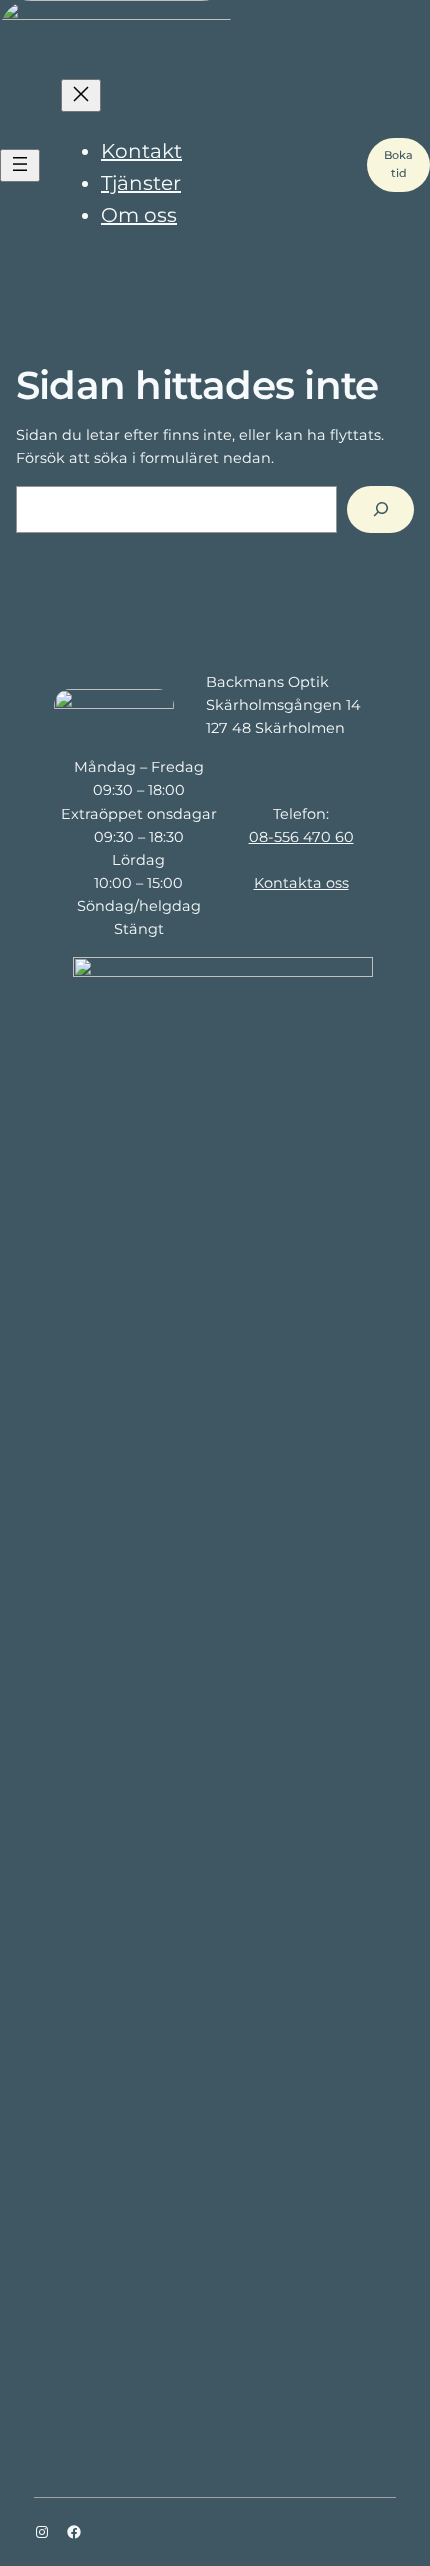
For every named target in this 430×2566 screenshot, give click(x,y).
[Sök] (380, 509)
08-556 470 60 (301, 837)
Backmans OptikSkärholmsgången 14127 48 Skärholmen (283, 705)
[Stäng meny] (81, 95)
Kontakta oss (301, 883)
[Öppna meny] (20, 165)
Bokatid (398, 164)
